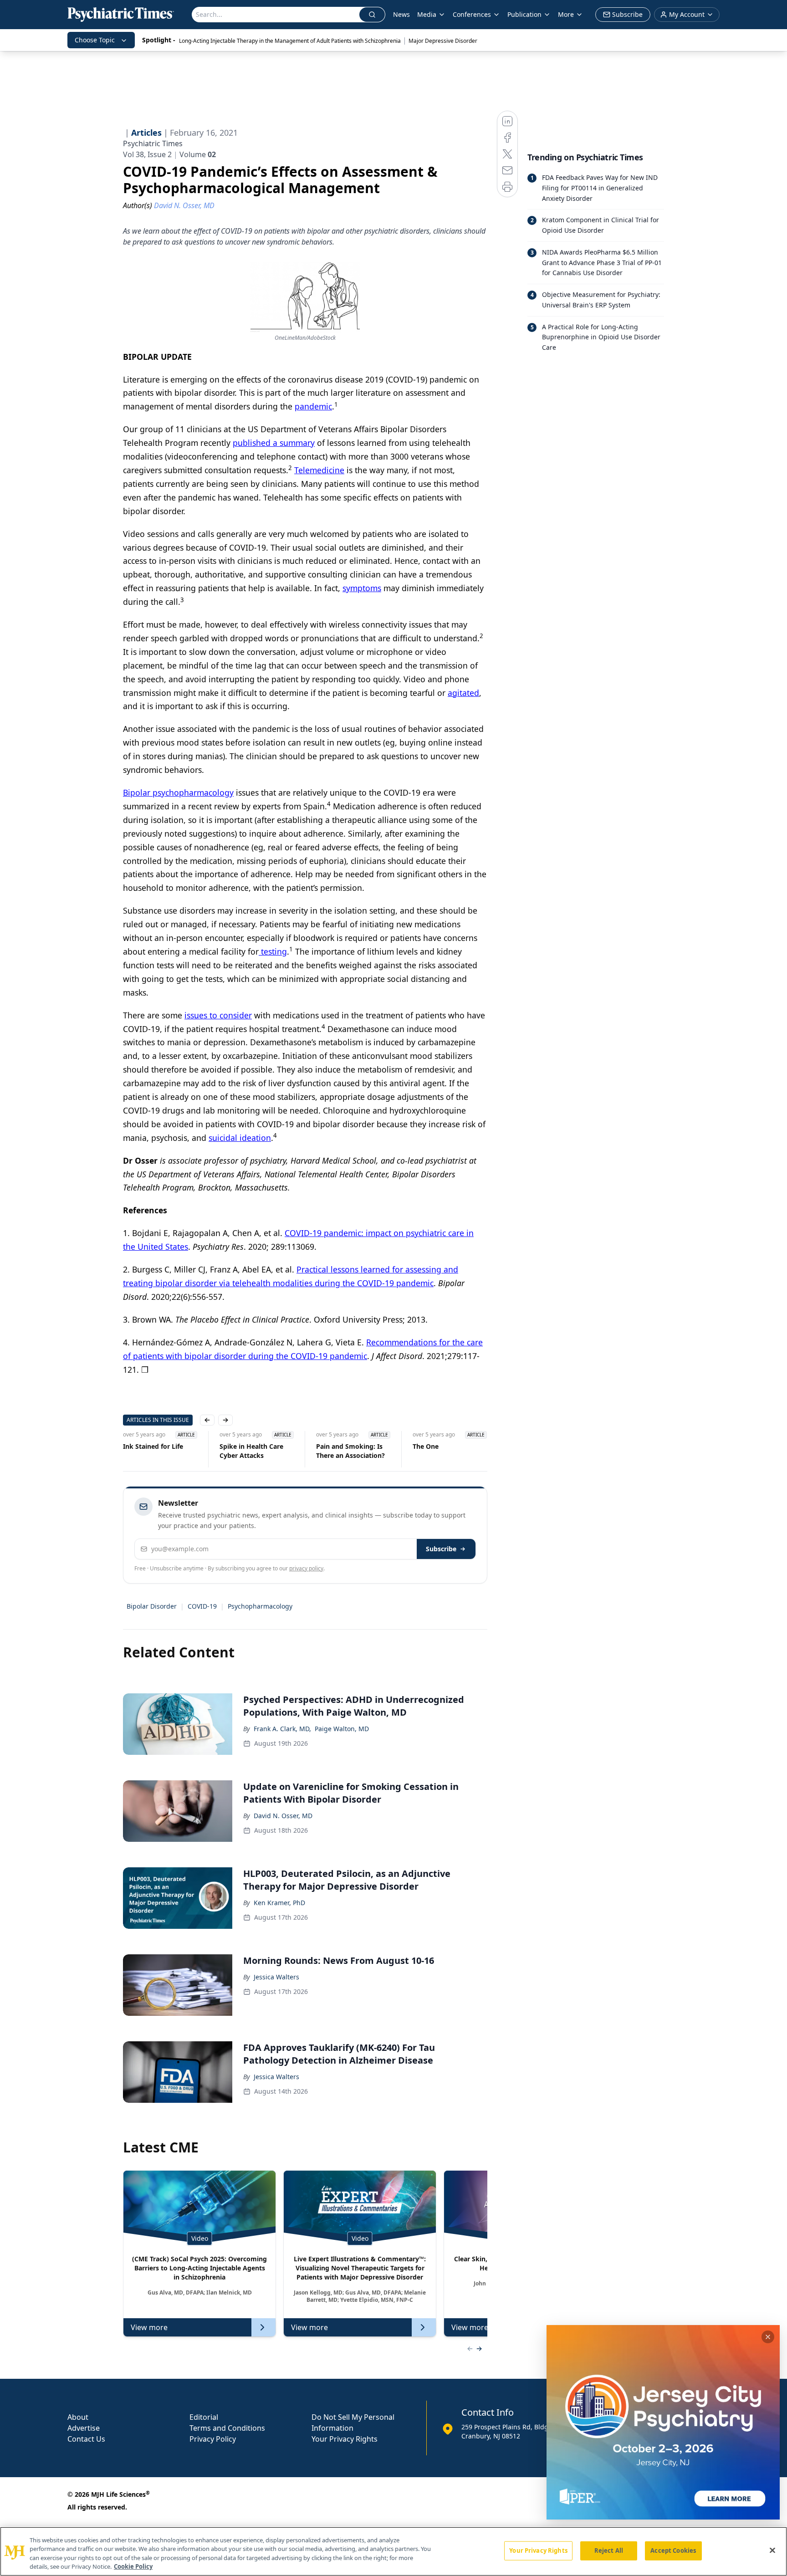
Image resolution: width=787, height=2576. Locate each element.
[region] (393, 2551)
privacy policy (306, 1568)
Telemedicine (319, 470)
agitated (463, 693)
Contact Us (86, 2439)
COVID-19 (202, 1606)
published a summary (274, 443)
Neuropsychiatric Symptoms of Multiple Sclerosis (448, 1451)
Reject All (609, 2550)
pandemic (313, 406)
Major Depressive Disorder (443, 41)
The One (329, 1446)
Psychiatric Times (153, 143)
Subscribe (441, 1549)
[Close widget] (768, 2337)
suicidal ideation (240, 1138)
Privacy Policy (213, 2439)
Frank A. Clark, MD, (282, 1729)
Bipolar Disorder (152, 1606)
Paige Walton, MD (342, 1729)
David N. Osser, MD (283, 1816)
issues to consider (218, 1015)
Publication (524, 14)
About (78, 2417)
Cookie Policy (133, 2566)
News (401, 14)
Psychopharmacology (260, 1606)
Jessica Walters (276, 1977)
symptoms (362, 588)
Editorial (204, 2417)
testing (273, 951)
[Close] (772, 2550)
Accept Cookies (673, 2550)
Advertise (84, 2428)
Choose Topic (95, 40)
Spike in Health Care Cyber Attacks (155, 1451)
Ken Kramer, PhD (279, 1903)
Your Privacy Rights (345, 2439)
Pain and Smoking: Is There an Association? (254, 1451)
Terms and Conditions (227, 2428)
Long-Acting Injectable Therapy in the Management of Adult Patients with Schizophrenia (290, 41)
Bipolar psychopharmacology (178, 792)
